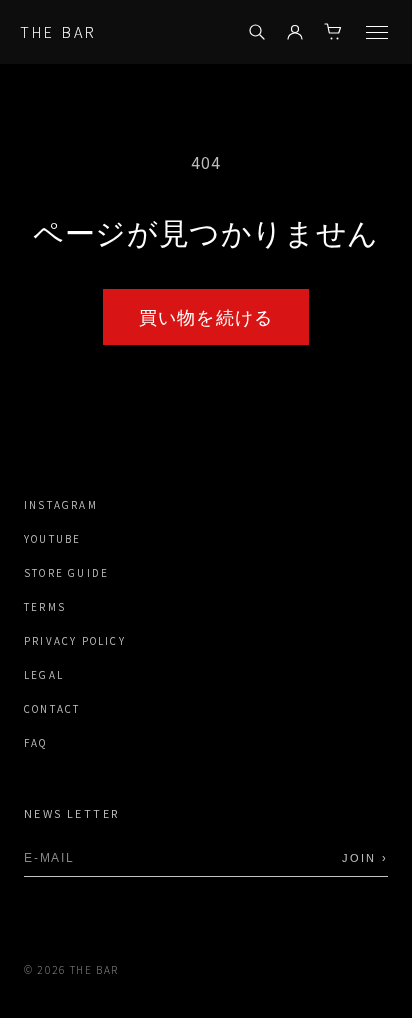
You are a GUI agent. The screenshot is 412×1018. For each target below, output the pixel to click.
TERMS (45, 607)
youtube (52, 539)
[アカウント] (295, 32)
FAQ (36, 743)
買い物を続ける (206, 317)
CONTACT (52, 709)
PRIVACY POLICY (75, 641)
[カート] (333, 32)
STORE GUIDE (66, 573)
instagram (61, 505)
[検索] (257, 32)
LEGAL (44, 675)
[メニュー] (377, 32)
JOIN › (365, 858)
